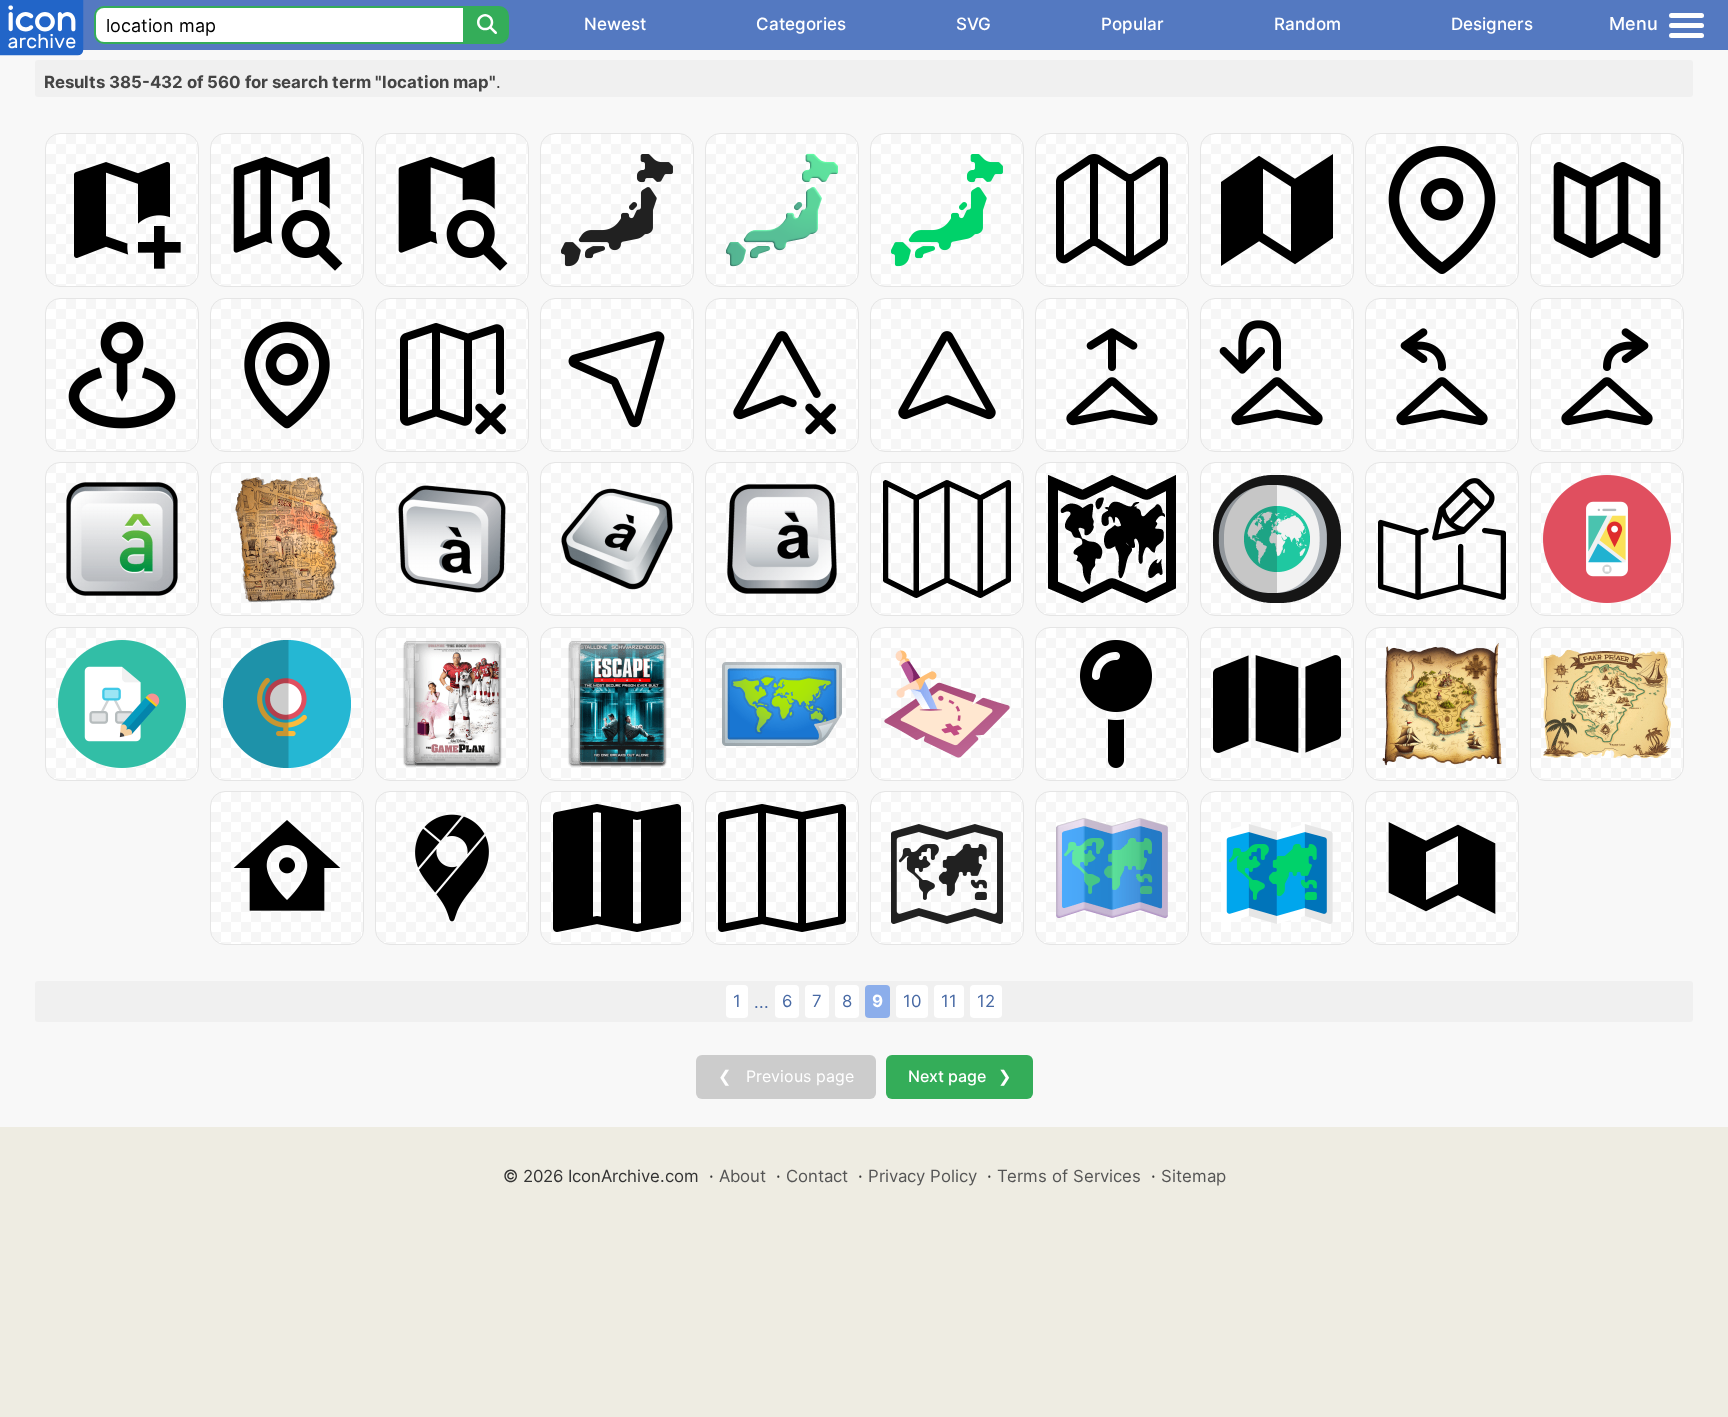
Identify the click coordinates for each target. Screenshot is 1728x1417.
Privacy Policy (922, 1176)
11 (949, 1001)
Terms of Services (1069, 1176)
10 (912, 1001)
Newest (615, 24)
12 (986, 1001)
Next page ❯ (959, 1076)
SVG (973, 24)
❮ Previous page (786, 1076)
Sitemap (1193, 1176)
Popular (1132, 24)
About (742, 1176)
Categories (801, 24)
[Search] (486, 25)
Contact (817, 1176)
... (761, 1002)
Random (1307, 24)
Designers (1492, 24)
